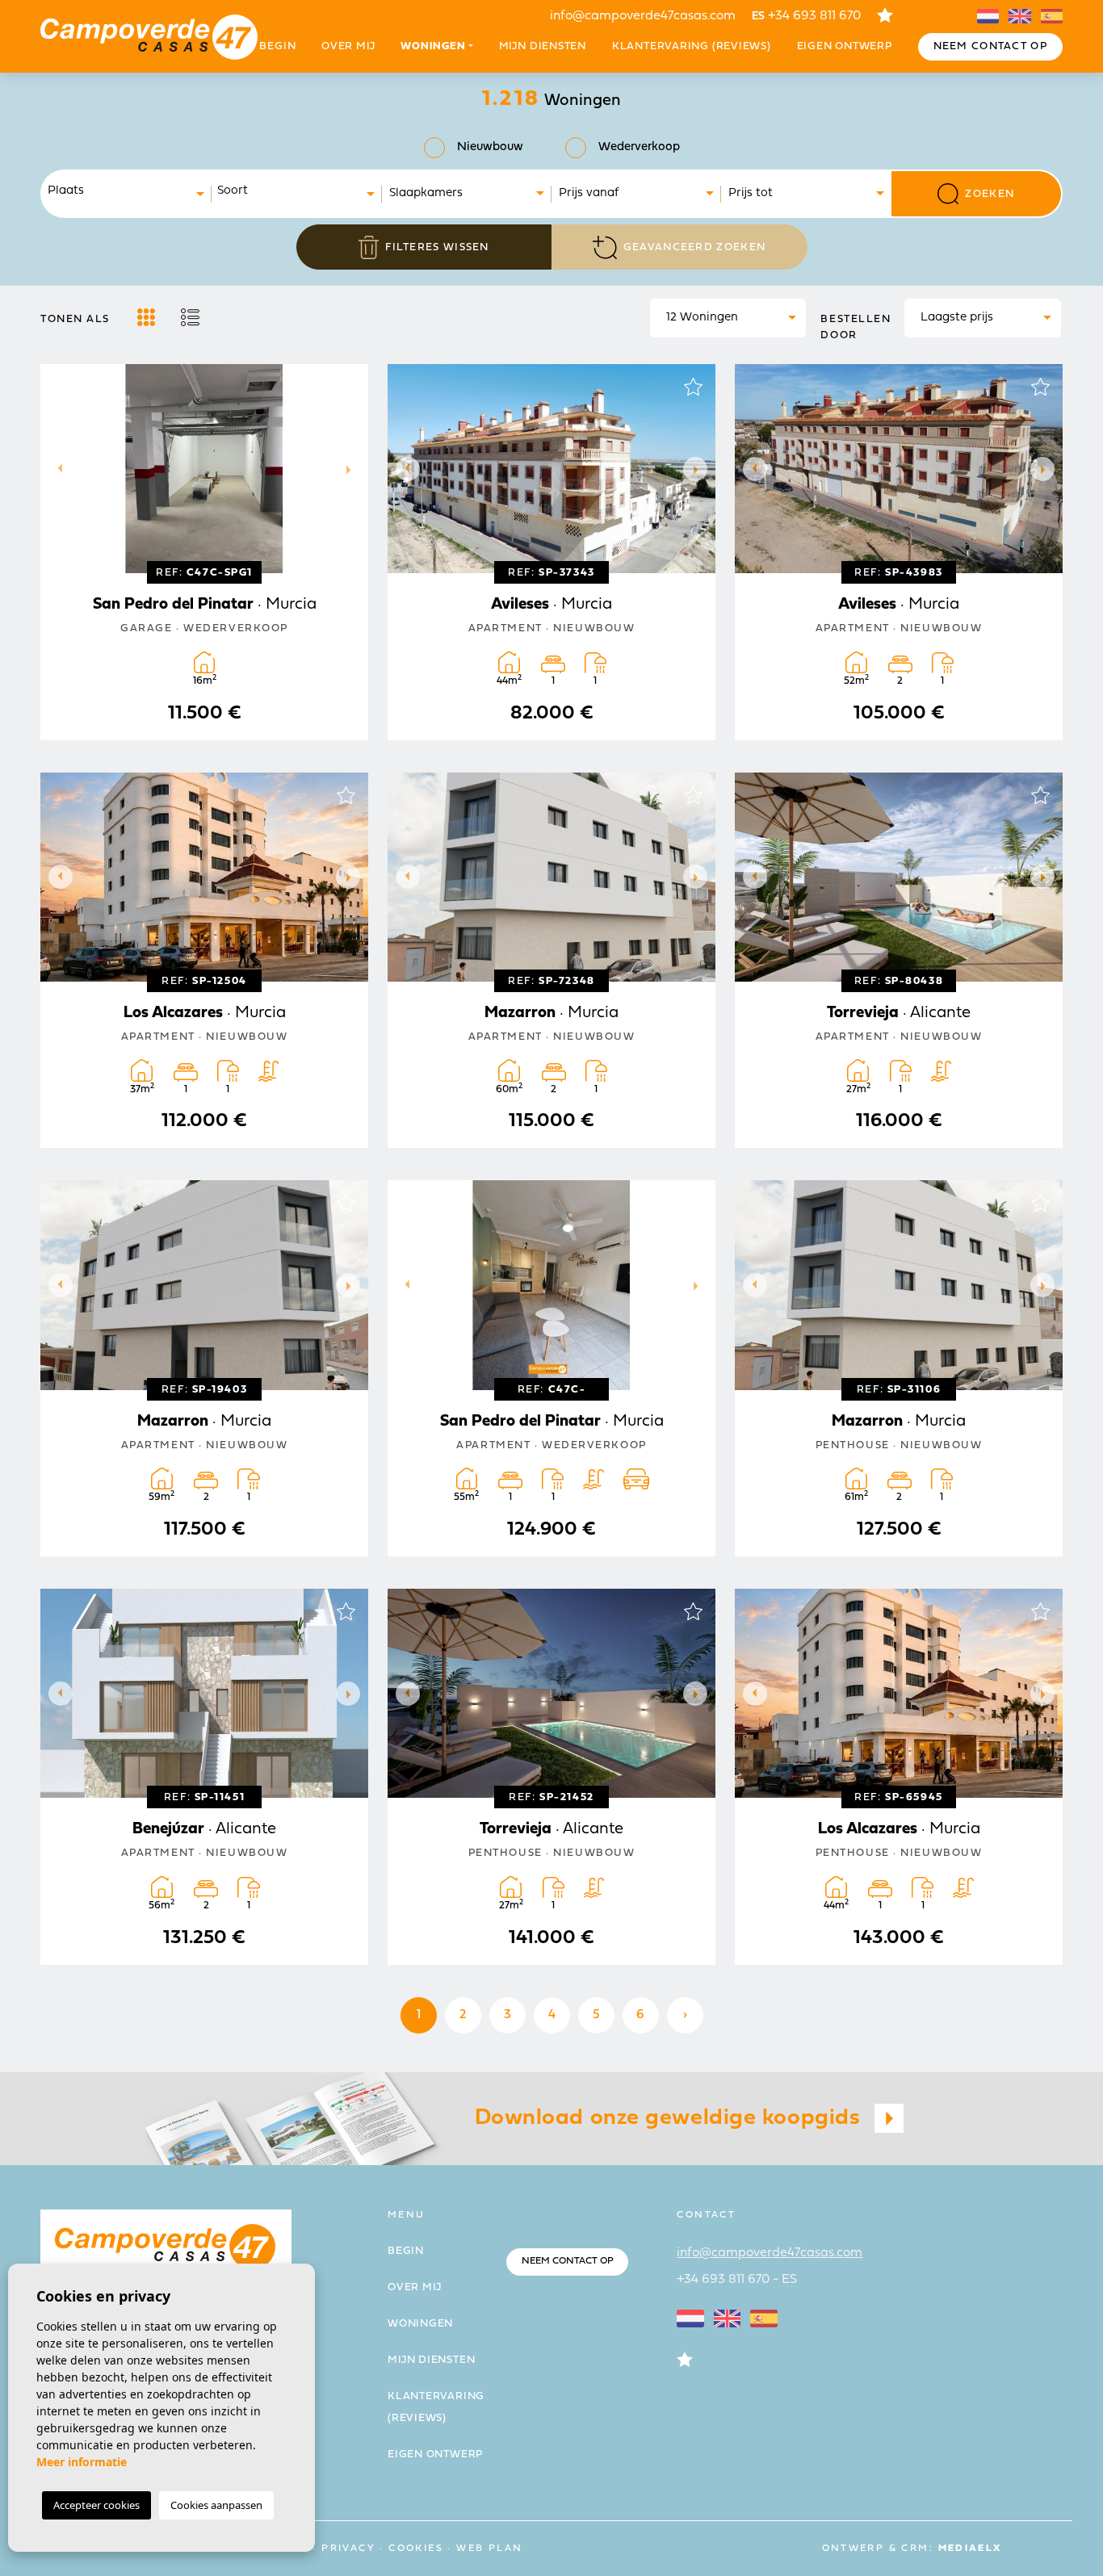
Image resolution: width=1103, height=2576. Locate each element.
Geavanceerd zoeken (694, 247)
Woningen (420, 2324)
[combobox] (127, 194)
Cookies (416, 2549)
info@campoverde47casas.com (643, 16)
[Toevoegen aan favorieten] (346, 387)
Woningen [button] (433, 46)
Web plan (489, 2549)
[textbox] (131, 192)
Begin (277, 46)
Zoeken (990, 194)
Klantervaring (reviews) (692, 46)
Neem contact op (991, 46)
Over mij (348, 46)
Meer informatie (82, 2462)
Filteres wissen (437, 247)
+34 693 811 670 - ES (737, 2280)
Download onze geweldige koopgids (671, 2118)
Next (352, 469)
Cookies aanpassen (216, 2505)
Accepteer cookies (96, 2505)
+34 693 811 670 (806, 16)
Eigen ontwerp (845, 46)
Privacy (348, 2549)
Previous (57, 469)
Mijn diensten (543, 46)
